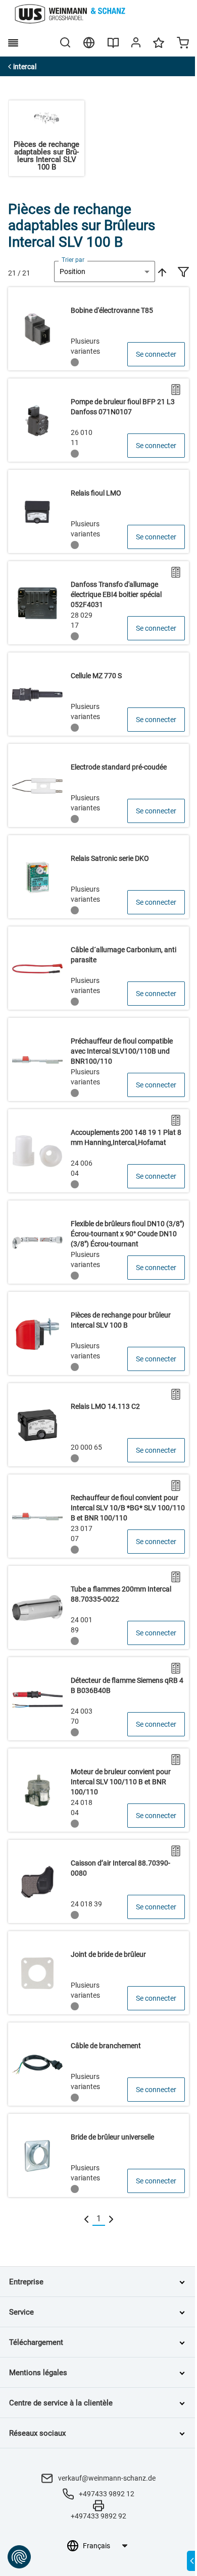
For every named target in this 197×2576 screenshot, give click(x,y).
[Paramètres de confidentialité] (19, 2557)
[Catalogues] (113, 46)
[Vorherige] (86, 2219)
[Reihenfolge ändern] (161, 271)
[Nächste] (111, 2219)
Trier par (73, 260)
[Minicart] (183, 44)
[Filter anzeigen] (183, 273)
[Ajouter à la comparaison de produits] (176, 390)
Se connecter (156, 354)
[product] (98, 329)
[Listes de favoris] (159, 47)
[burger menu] (13, 43)
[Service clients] (136, 44)
